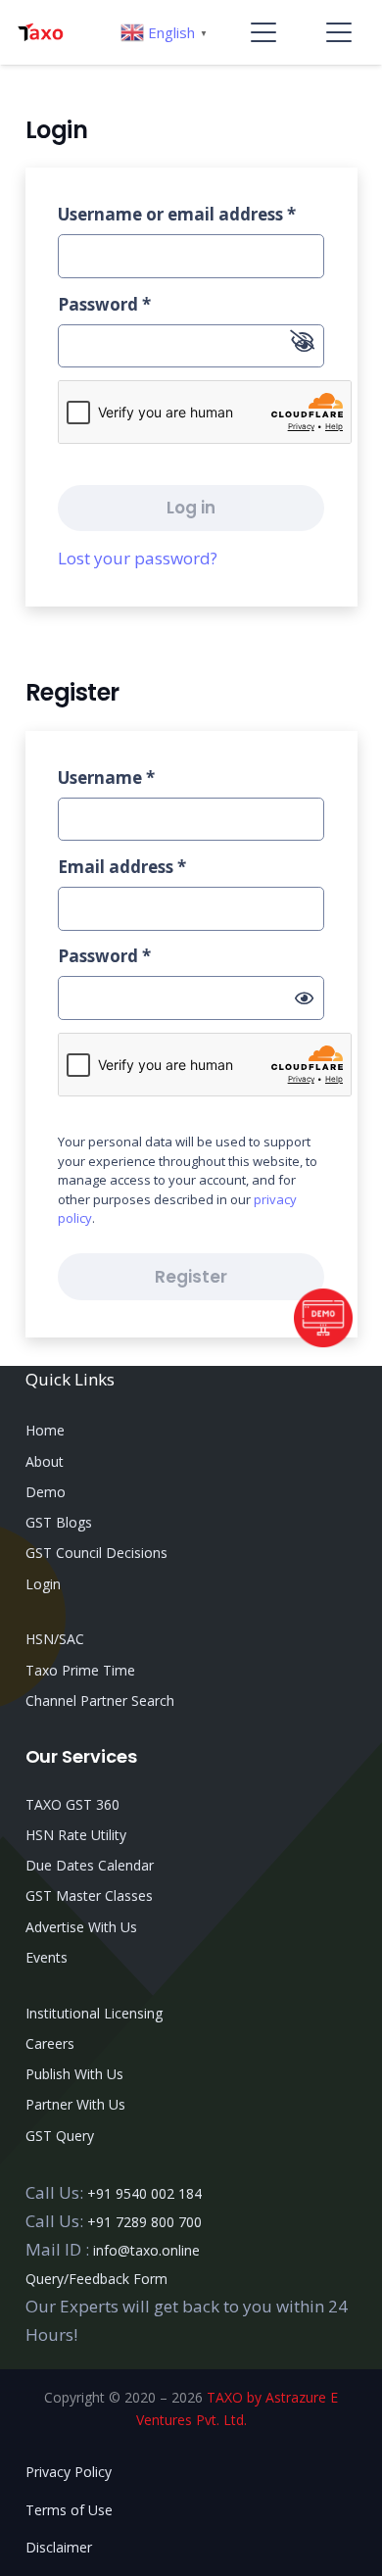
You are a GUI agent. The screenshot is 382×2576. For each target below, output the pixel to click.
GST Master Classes (89, 1896)
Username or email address (177, 214)
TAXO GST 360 (72, 1804)
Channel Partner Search (100, 1701)
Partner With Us (75, 2104)
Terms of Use (69, 2510)
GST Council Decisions (96, 1553)
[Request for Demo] (323, 1341)
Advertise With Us (81, 1927)
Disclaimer (59, 2547)
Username (106, 778)
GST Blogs (59, 1522)
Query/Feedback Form (96, 2279)
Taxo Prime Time (80, 1670)
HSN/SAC (55, 1639)
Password (104, 304)
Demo (46, 1492)
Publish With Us (74, 2074)
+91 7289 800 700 (144, 2222)
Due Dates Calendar (90, 1865)
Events (47, 1957)
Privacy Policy (69, 2472)
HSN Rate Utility (76, 1835)
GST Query (60, 2136)
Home (45, 1430)
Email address (122, 867)
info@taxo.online (146, 2250)
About (45, 1461)
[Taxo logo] (40, 32)
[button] (264, 32)
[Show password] (304, 998)
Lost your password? (138, 558)
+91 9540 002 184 (144, 2193)
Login (43, 1584)
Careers (50, 2043)
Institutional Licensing (94, 2013)
